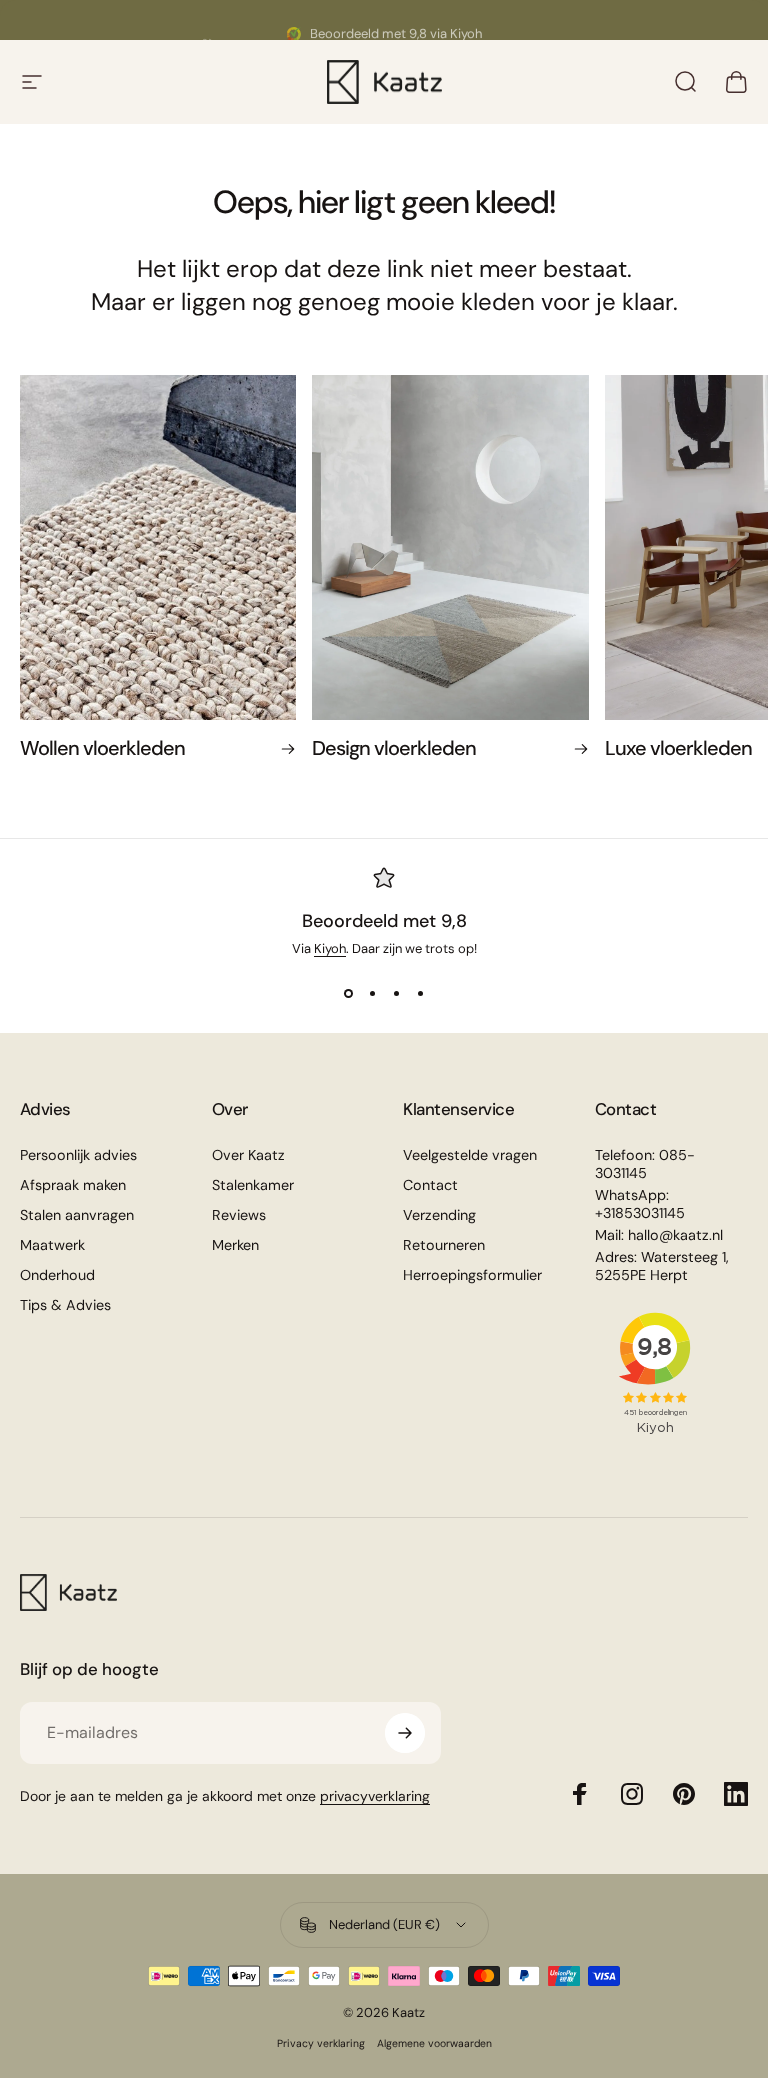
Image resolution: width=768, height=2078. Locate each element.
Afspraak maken (73, 1185)
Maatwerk (52, 1245)
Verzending (439, 1215)
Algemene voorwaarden (434, 2043)
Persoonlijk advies (78, 1155)
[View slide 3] (396, 993)
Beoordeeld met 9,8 (384, 921)
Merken (235, 1245)
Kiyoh (330, 948)
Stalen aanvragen (77, 1215)
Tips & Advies (65, 1305)
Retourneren (444, 1245)
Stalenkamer (253, 1185)
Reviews (239, 1215)
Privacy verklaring (321, 2043)
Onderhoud (57, 1275)
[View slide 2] (372, 993)
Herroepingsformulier (472, 1275)
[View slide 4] (420, 993)
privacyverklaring (375, 1796)
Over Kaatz (248, 1155)
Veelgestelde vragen (470, 1155)
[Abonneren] (405, 1733)
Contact (430, 1185)
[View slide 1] (348, 993)
